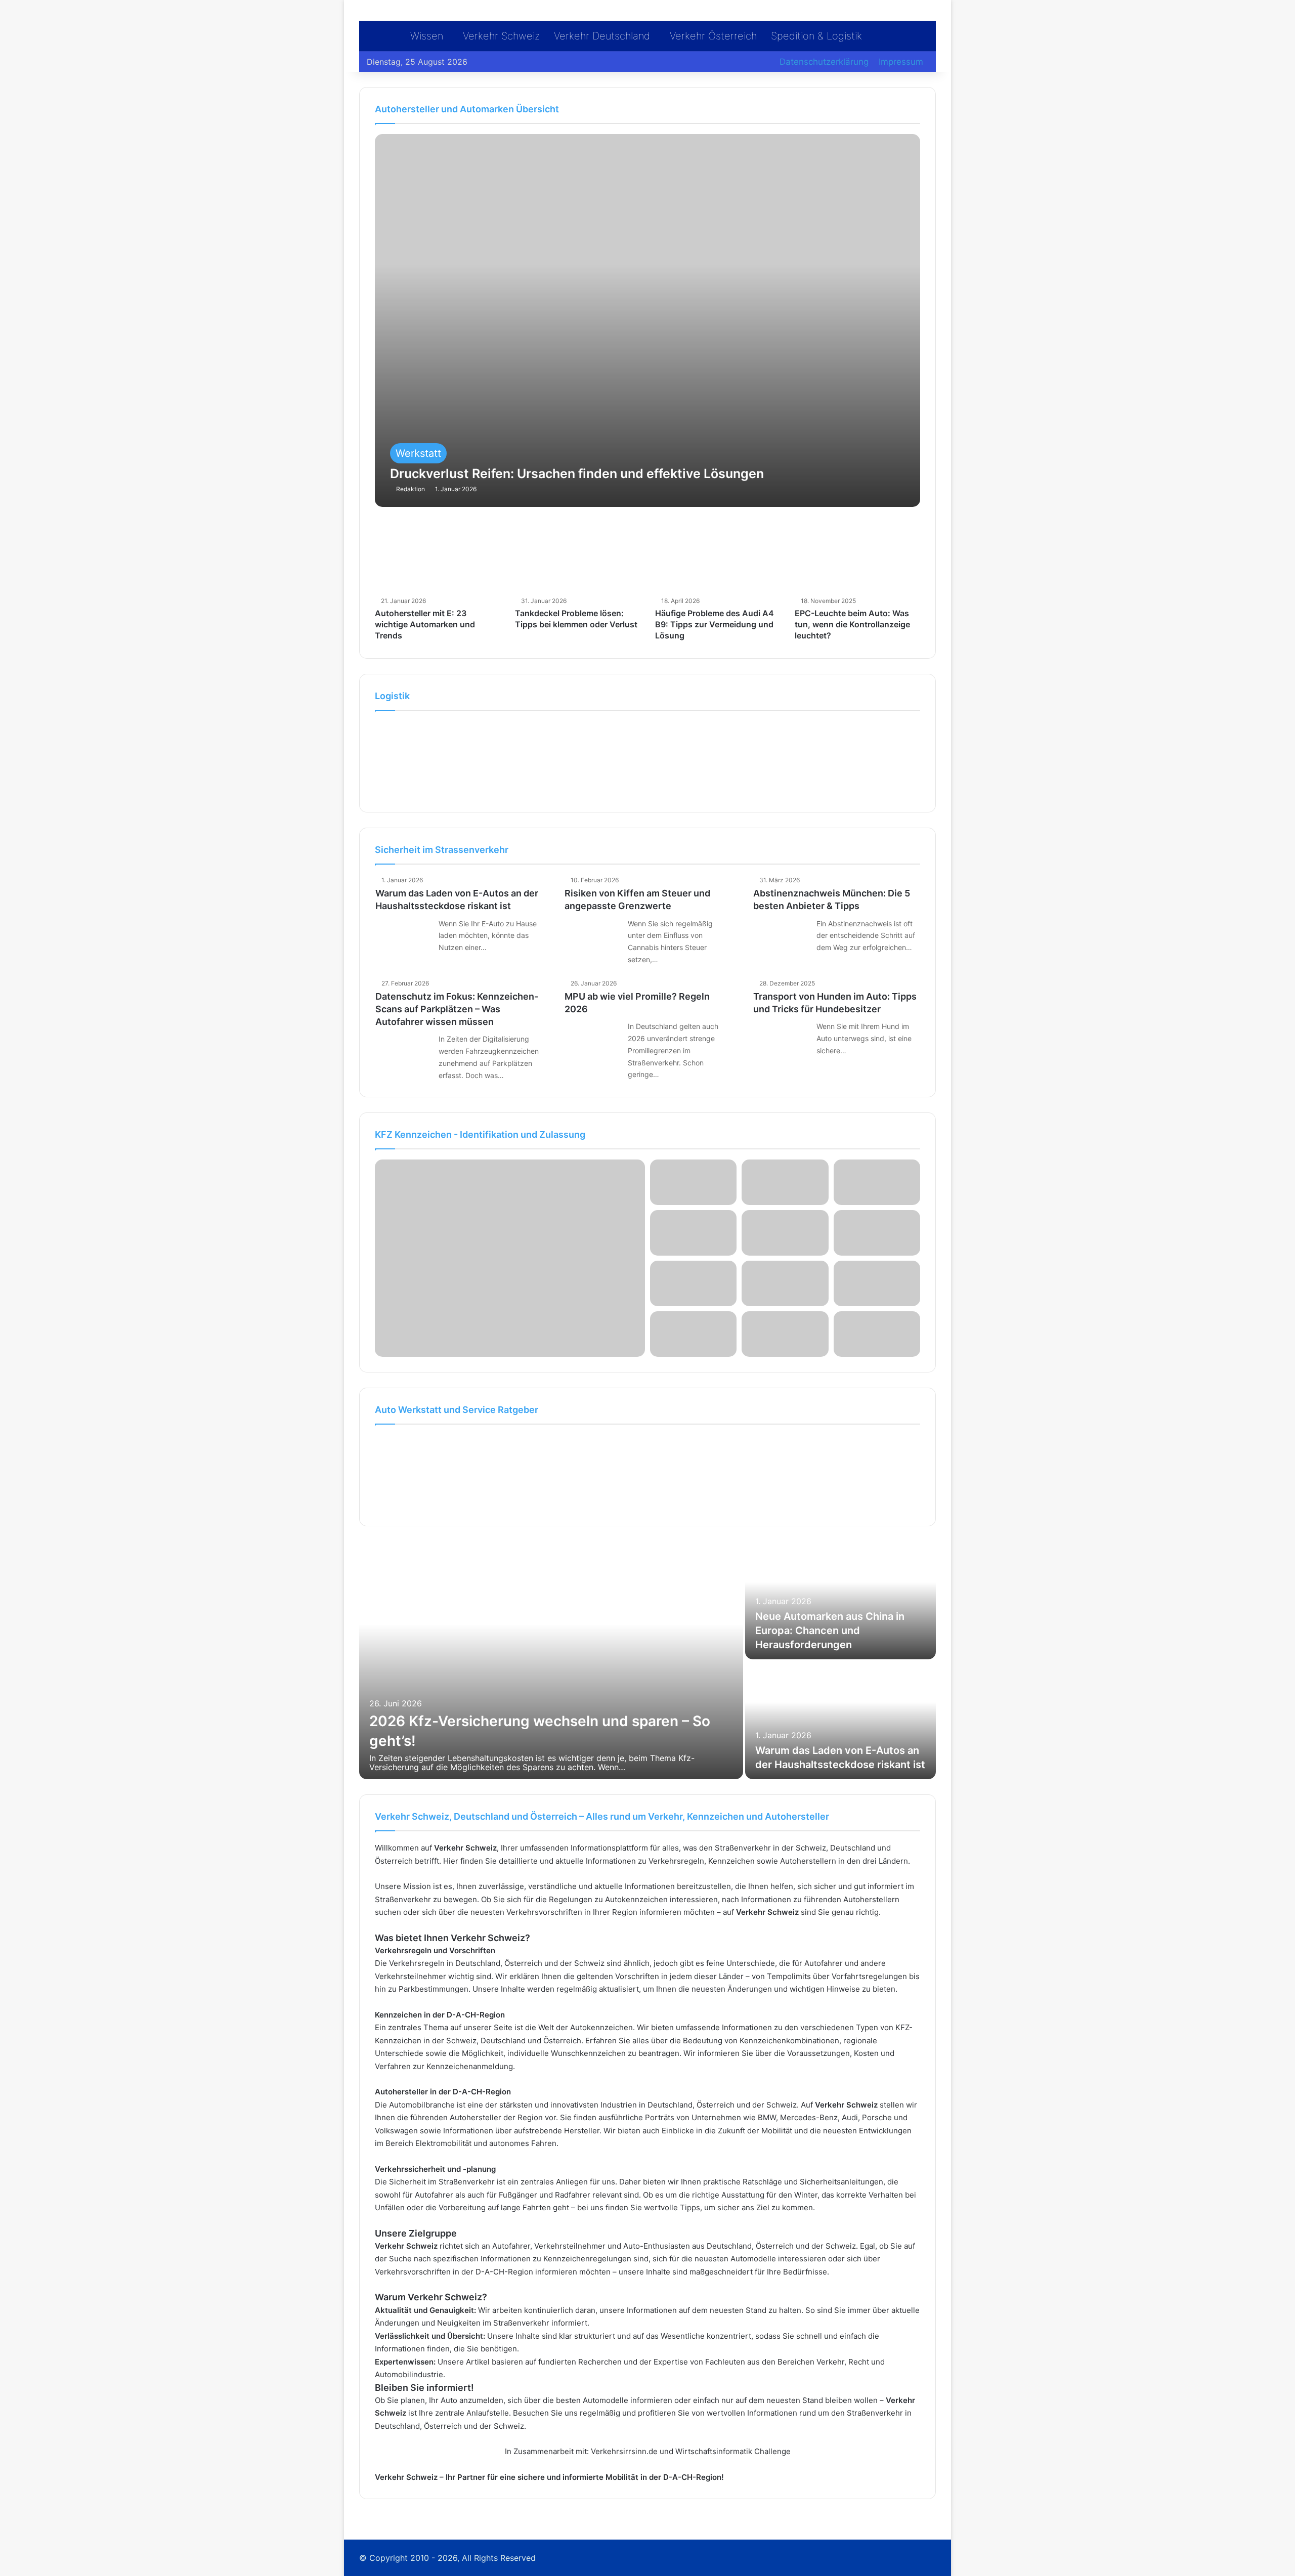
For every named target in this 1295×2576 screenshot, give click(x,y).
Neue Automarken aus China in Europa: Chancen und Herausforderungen (830, 1630)
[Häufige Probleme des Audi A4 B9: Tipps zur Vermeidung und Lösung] (718, 557)
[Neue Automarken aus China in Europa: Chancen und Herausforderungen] (840, 1600)
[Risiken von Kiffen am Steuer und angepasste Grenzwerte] (592, 936)
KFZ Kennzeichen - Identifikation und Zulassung (480, 1134)
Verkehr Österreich (713, 36)
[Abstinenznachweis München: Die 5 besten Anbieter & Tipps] (781, 936)
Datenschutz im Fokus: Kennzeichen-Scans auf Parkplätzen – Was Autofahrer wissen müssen (457, 1009)
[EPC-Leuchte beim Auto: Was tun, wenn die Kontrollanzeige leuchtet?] (857, 557)
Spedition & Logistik (816, 36)
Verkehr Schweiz (501, 36)
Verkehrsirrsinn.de (624, 2451)
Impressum (901, 62)
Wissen (427, 36)
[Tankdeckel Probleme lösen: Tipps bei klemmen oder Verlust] (577, 557)
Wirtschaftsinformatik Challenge (733, 2451)
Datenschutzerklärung (824, 62)
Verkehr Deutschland (602, 36)
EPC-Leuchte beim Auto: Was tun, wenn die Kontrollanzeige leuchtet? (852, 625)
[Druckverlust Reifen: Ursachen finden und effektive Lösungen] (647, 320)
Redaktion (411, 489)
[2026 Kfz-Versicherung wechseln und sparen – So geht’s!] (551, 1660)
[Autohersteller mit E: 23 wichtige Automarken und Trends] (437, 557)
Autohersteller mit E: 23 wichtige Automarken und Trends (425, 625)
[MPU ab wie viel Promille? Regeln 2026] (592, 1039)
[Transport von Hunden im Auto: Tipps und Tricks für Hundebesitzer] (781, 1039)
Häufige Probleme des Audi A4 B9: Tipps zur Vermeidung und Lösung (715, 625)
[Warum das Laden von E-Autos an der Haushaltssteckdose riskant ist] (403, 936)
